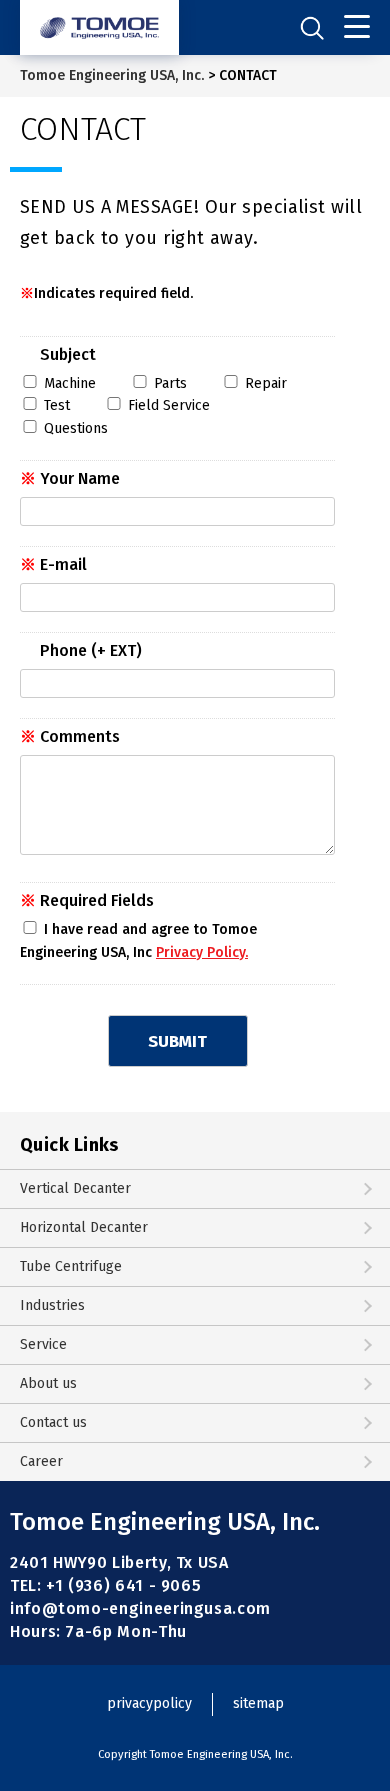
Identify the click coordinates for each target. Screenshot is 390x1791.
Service (43, 1344)
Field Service (169, 405)
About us (48, 1383)
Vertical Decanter (75, 1188)
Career (41, 1461)
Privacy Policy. (202, 952)
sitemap (258, 1703)
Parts (170, 383)
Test (57, 405)
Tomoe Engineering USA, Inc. (112, 75)
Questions (76, 428)
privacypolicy (149, 1703)
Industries (52, 1305)
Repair (266, 383)
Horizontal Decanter (84, 1227)
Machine (70, 383)
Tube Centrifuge (71, 1266)
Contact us (53, 1422)
